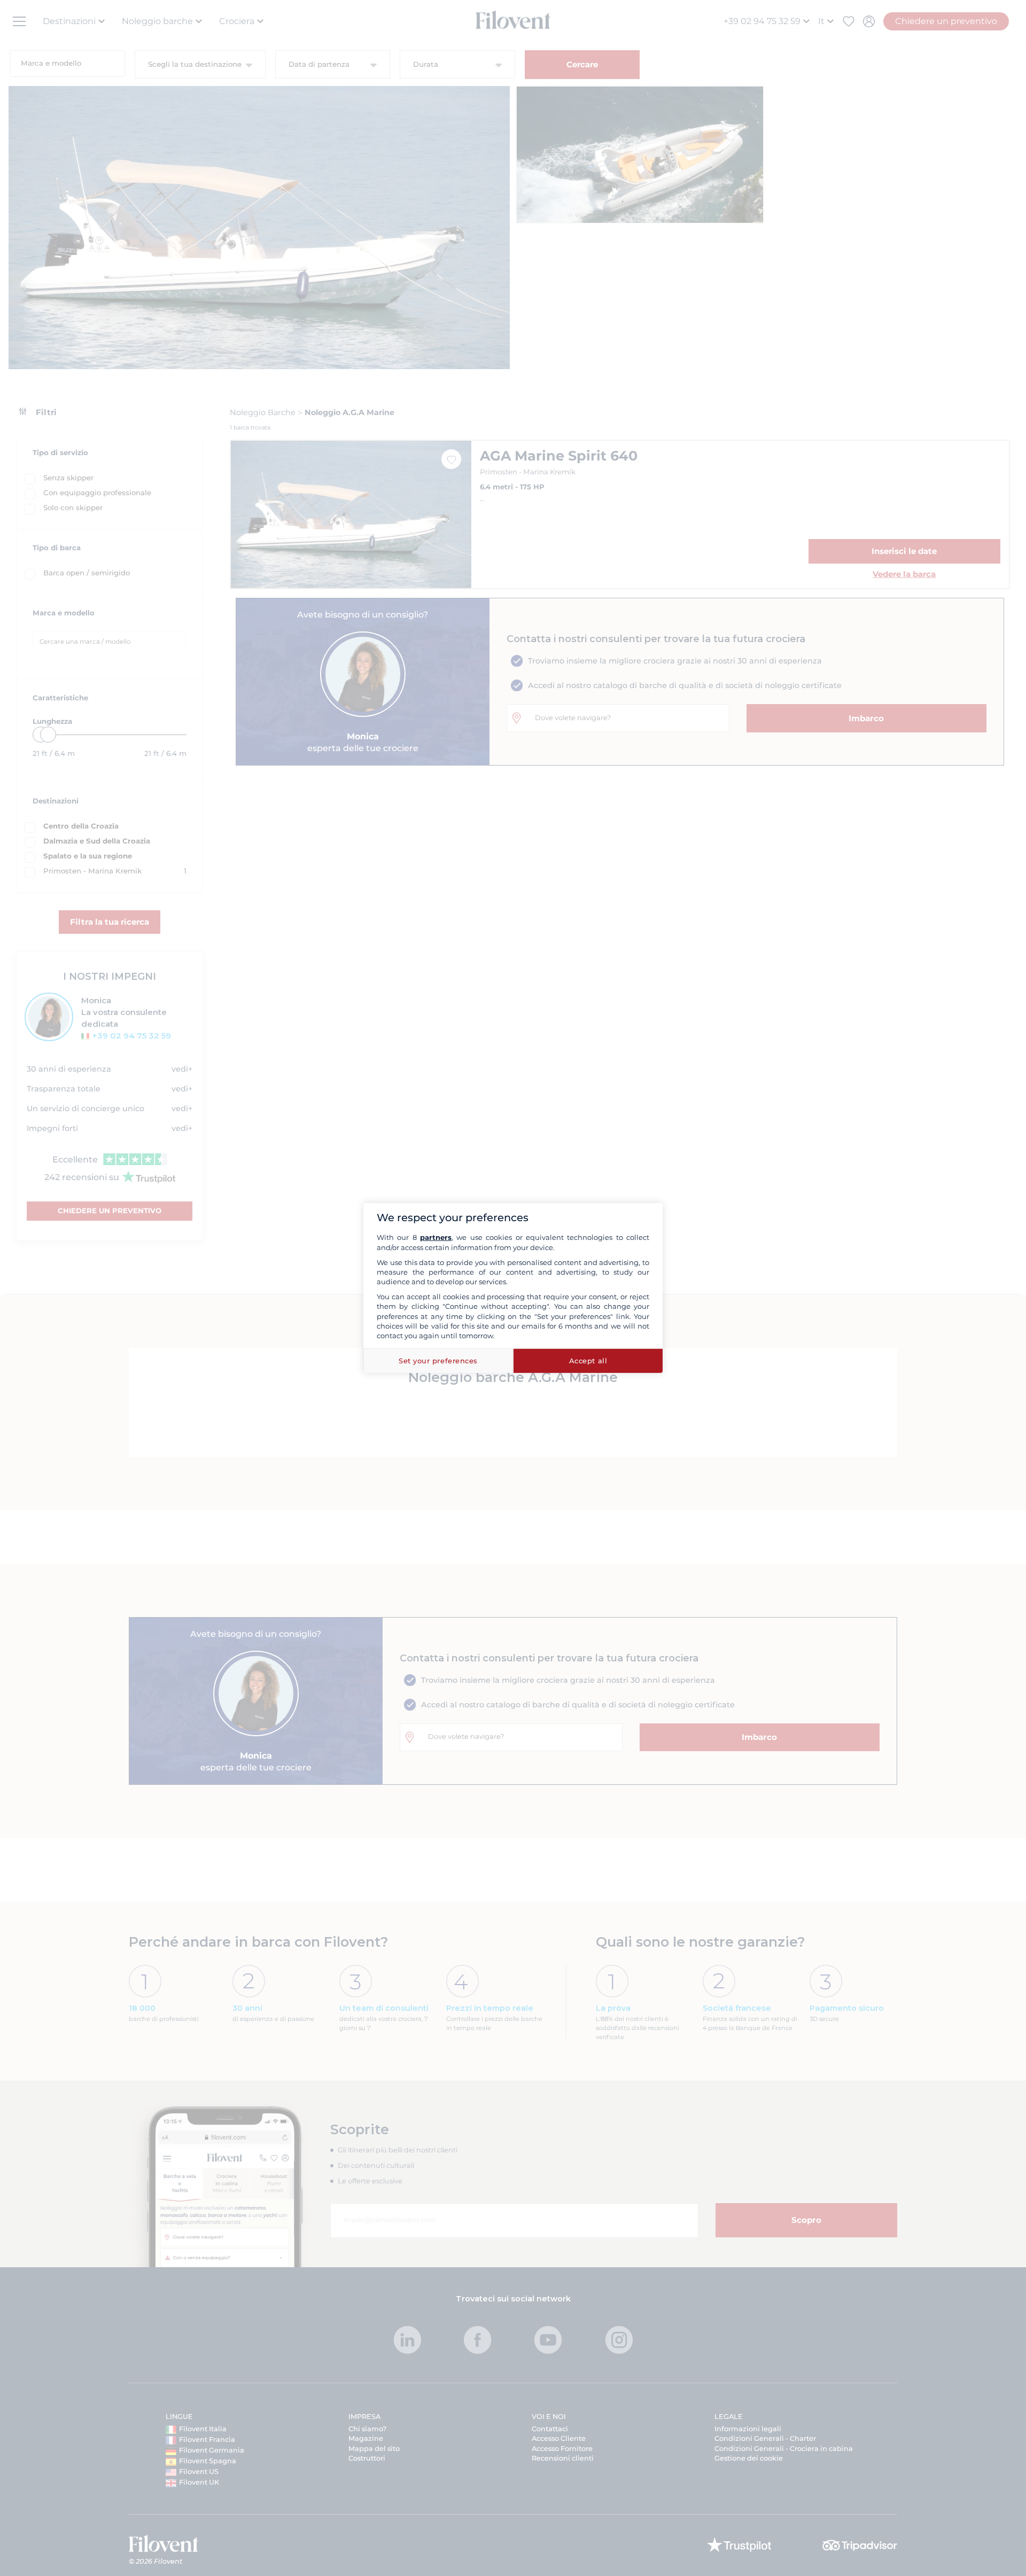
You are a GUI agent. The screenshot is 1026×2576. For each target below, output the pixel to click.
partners (436, 1237)
